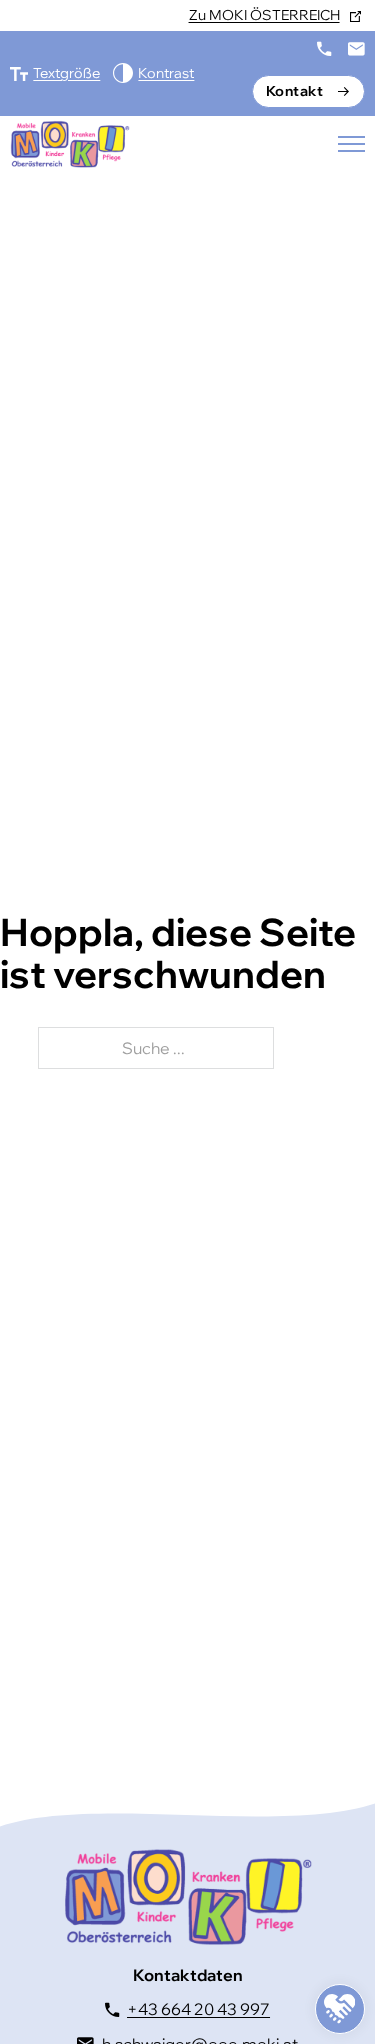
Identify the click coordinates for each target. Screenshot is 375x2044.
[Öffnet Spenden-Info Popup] (340, 2009)
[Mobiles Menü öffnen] (351, 144)
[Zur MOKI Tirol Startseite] (188, 1896)
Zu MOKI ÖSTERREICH (264, 15)
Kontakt (295, 91)
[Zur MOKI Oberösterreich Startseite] (70, 143)
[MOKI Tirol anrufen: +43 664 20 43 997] (324, 48)
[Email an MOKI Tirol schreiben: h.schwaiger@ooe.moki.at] (356, 48)
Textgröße (66, 73)
